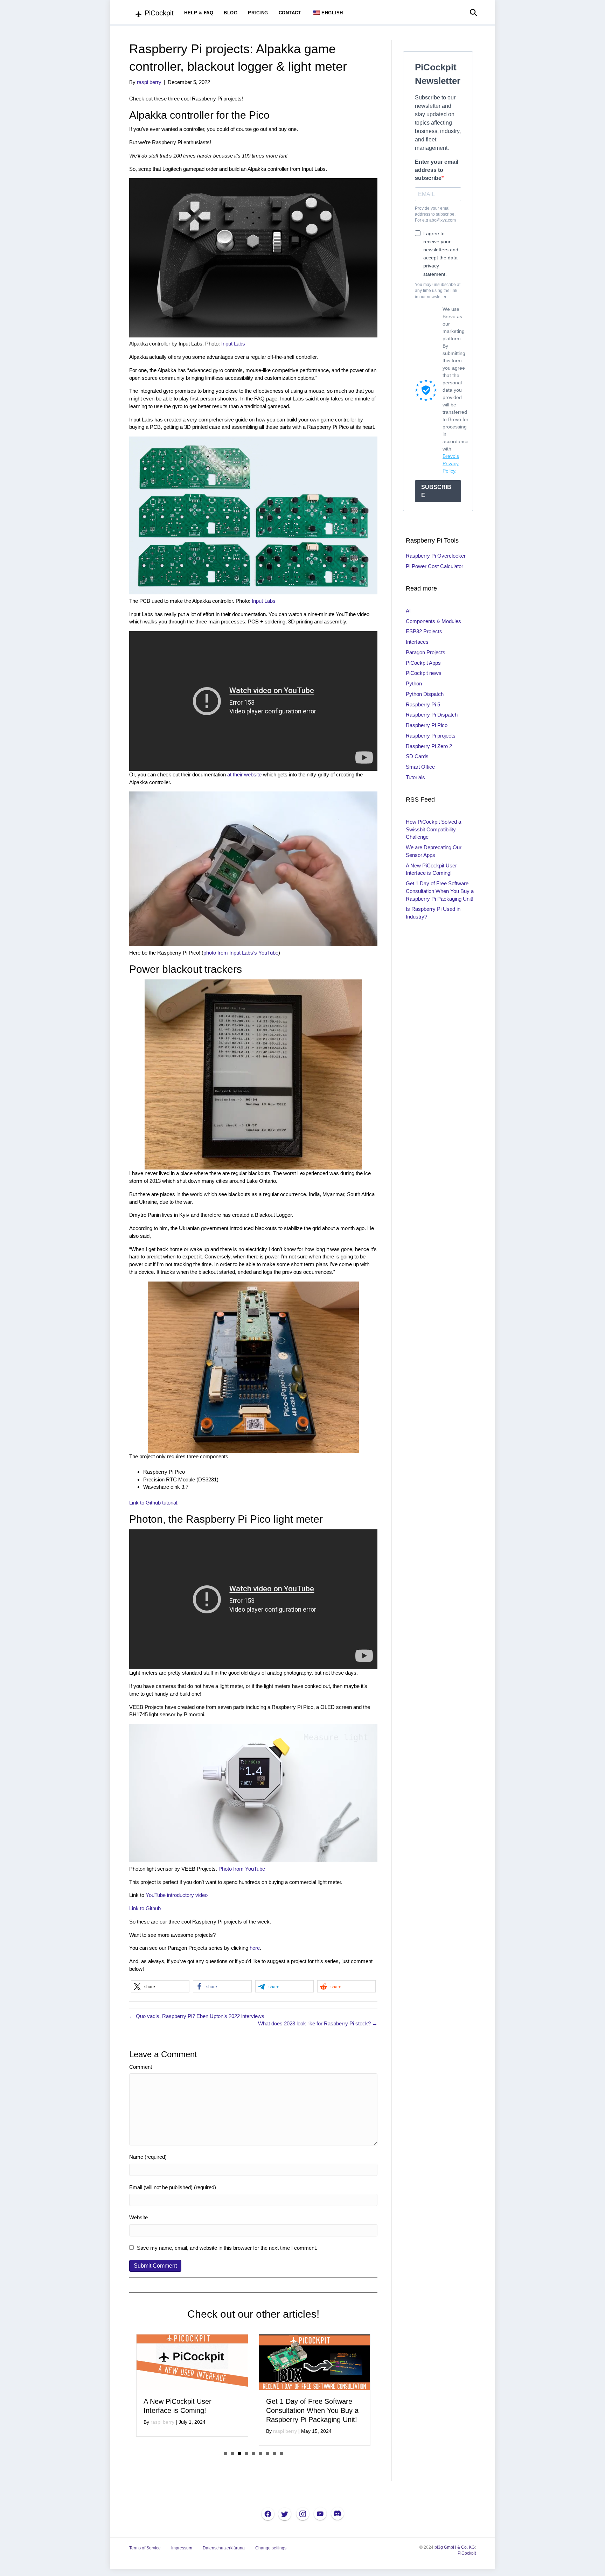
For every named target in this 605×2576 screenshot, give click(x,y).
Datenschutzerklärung (224, 2548)
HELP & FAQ (199, 13)
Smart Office (420, 767)
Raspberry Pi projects (431, 736)
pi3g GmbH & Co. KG (455, 2547)
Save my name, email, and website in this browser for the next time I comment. (227, 2248)
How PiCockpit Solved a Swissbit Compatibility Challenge (433, 829)
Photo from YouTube (242, 1869)
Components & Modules (433, 621)
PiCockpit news (424, 673)
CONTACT (290, 13)
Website (138, 2217)
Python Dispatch (425, 694)
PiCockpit (467, 2553)
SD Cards (417, 756)
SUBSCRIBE (436, 491)
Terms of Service (145, 2548)
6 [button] (260, 2453)
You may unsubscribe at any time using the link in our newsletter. (438, 291)
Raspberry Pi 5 (423, 704)
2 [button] (232, 2453)
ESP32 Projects (424, 631)
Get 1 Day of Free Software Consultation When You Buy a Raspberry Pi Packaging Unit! (190, 2410)
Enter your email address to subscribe (437, 170)
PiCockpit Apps (423, 663)
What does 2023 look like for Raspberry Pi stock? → (318, 2023)
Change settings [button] (271, 2548)
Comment (141, 2067)
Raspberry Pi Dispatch (432, 715)
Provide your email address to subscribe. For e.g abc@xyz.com (435, 214)
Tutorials (415, 777)
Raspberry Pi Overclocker (436, 556)
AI (408, 611)
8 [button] (274, 2453)
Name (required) (148, 2157)
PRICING (258, 13)
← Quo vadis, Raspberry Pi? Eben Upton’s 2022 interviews (197, 2016)
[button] (160, 1986)
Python (414, 683)
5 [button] (253, 2453)
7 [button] (267, 2453)
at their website (244, 774)
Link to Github (145, 1908)
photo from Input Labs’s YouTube (241, 953)
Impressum (182, 2548)
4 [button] (246, 2453)
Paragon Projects (426, 652)
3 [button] (239, 2453)
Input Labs (233, 344)
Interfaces (417, 642)
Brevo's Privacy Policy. (451, 463)
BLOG (231, 13)
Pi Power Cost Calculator (434, 566)
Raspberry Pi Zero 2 (429, 746)
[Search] (471, 13)
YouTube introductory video (177, 1895)
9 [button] (281, 2453)
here (255, 1948)
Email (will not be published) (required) (173, 2187)
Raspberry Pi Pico (427, 725)
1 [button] (225, 2453)
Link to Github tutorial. (154, 1503)
